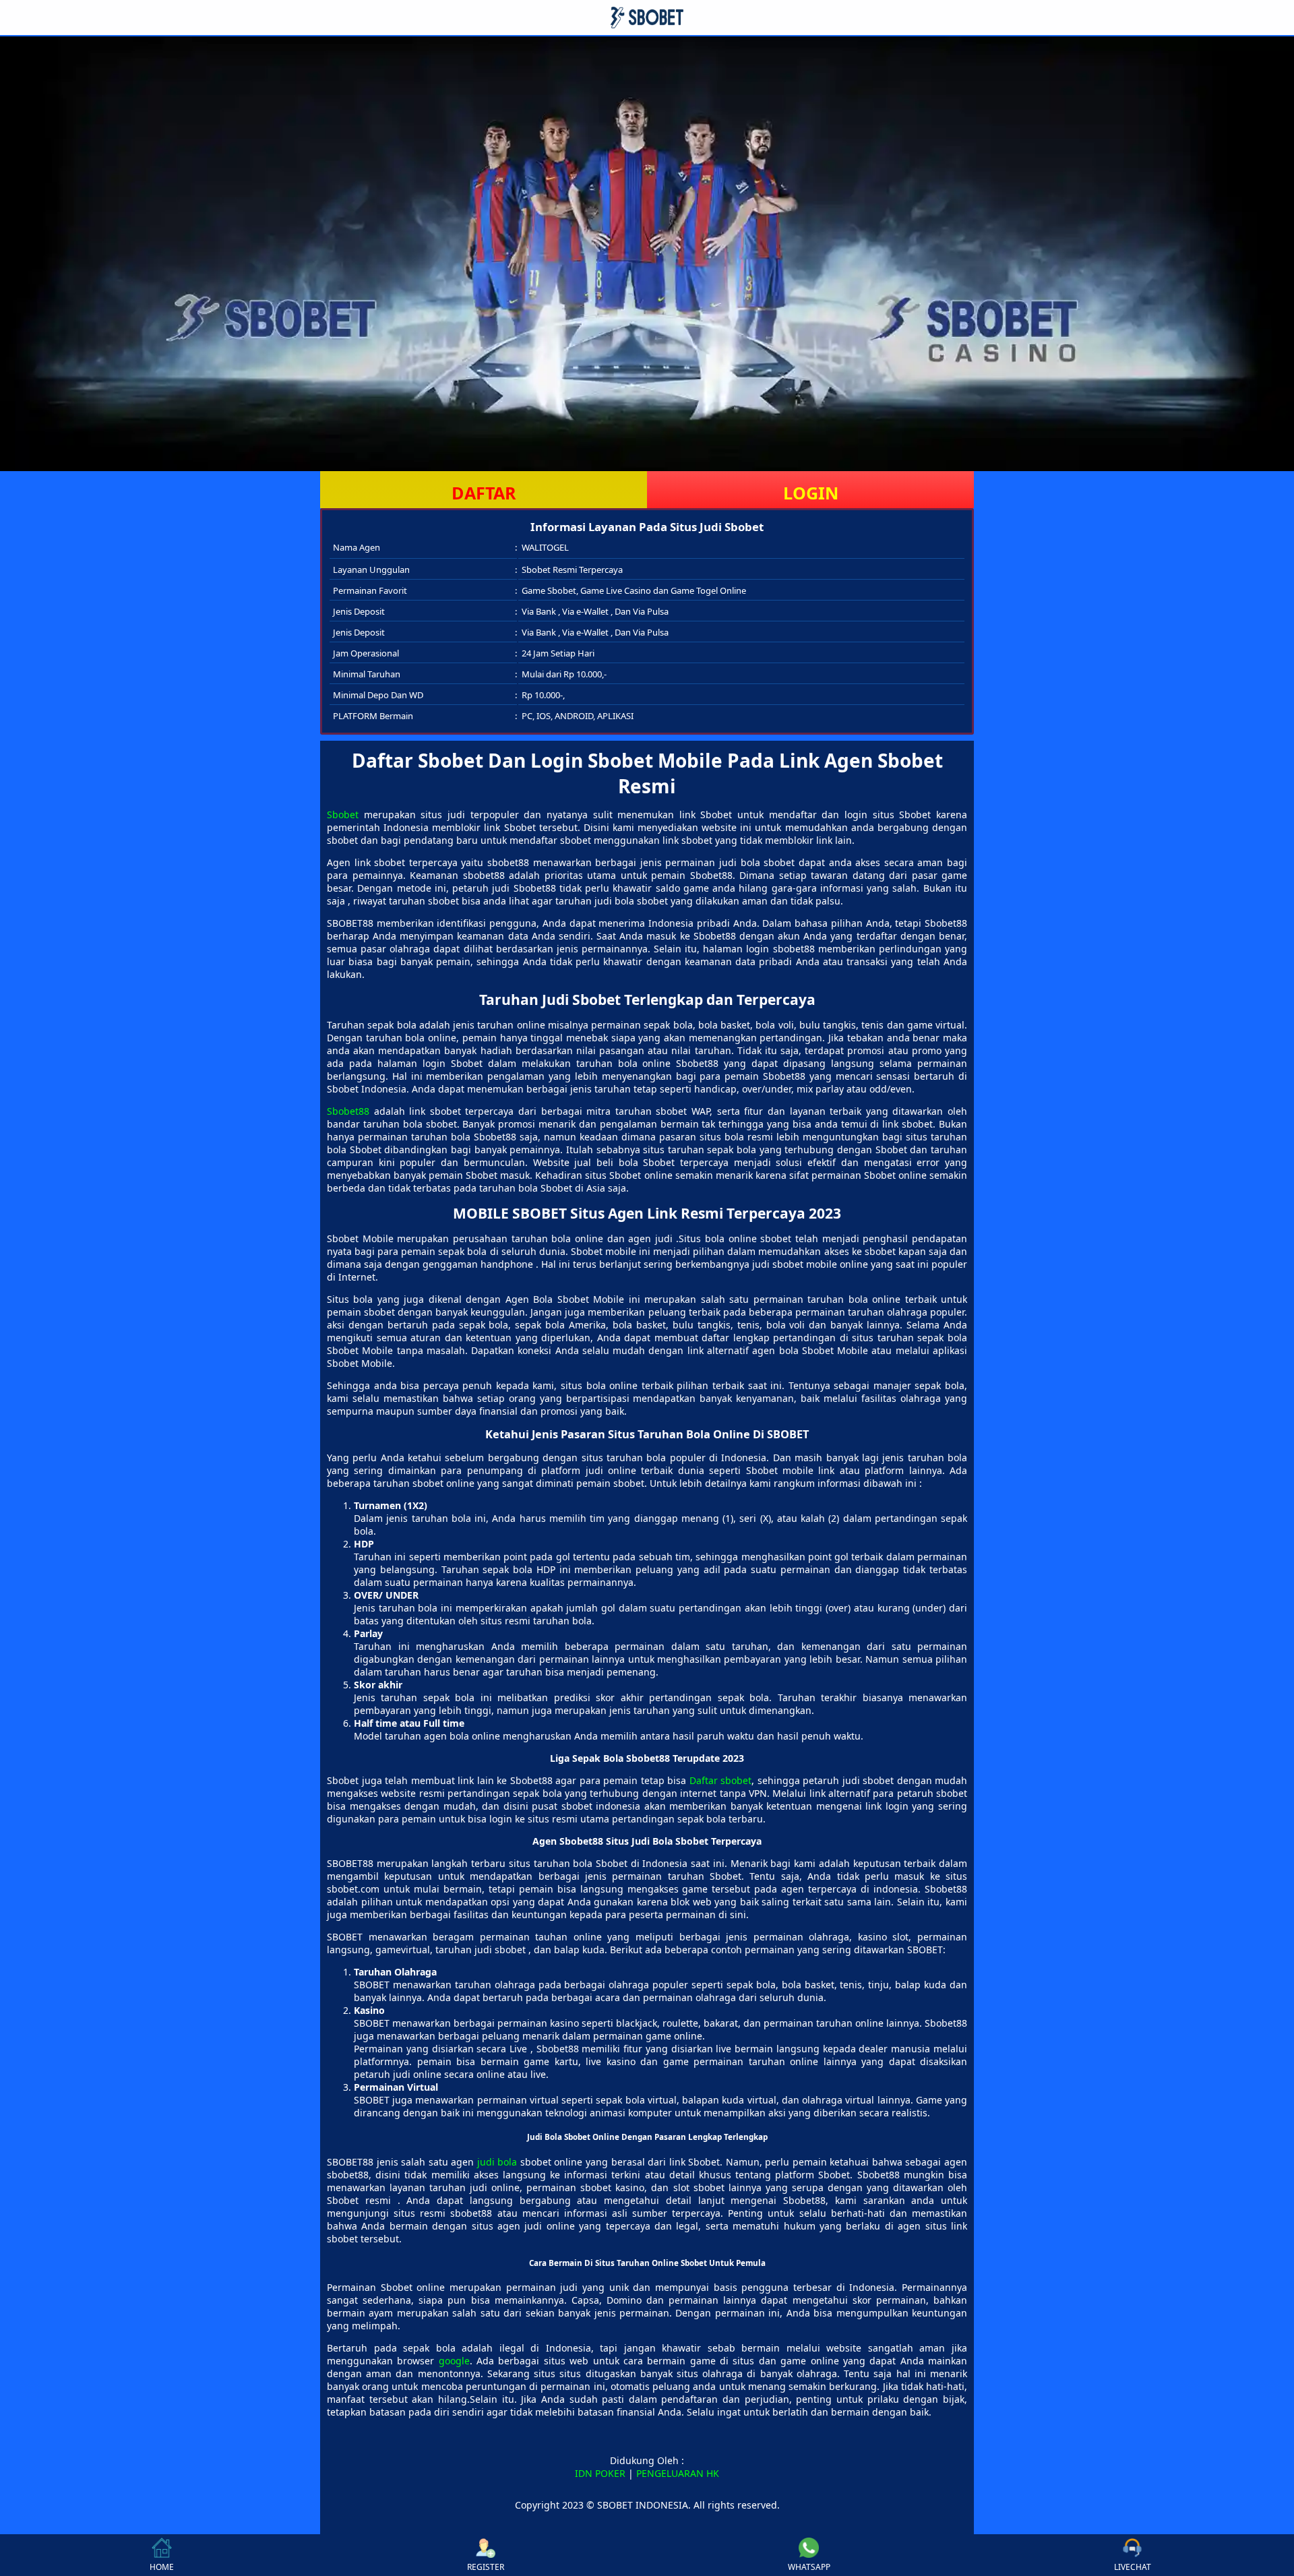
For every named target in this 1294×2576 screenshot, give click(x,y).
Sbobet (343, 815)
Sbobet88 (348, 1111)
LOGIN (811, 493)
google (454, 2361)
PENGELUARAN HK (678, 2473)
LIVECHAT (1133, 2567)
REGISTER (486, 2567)
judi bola (497, 2162)
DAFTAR (484, 493)
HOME (162, 2567)
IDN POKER (600, 2473)
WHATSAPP (809, 2567)
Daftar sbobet (721, 1780)
